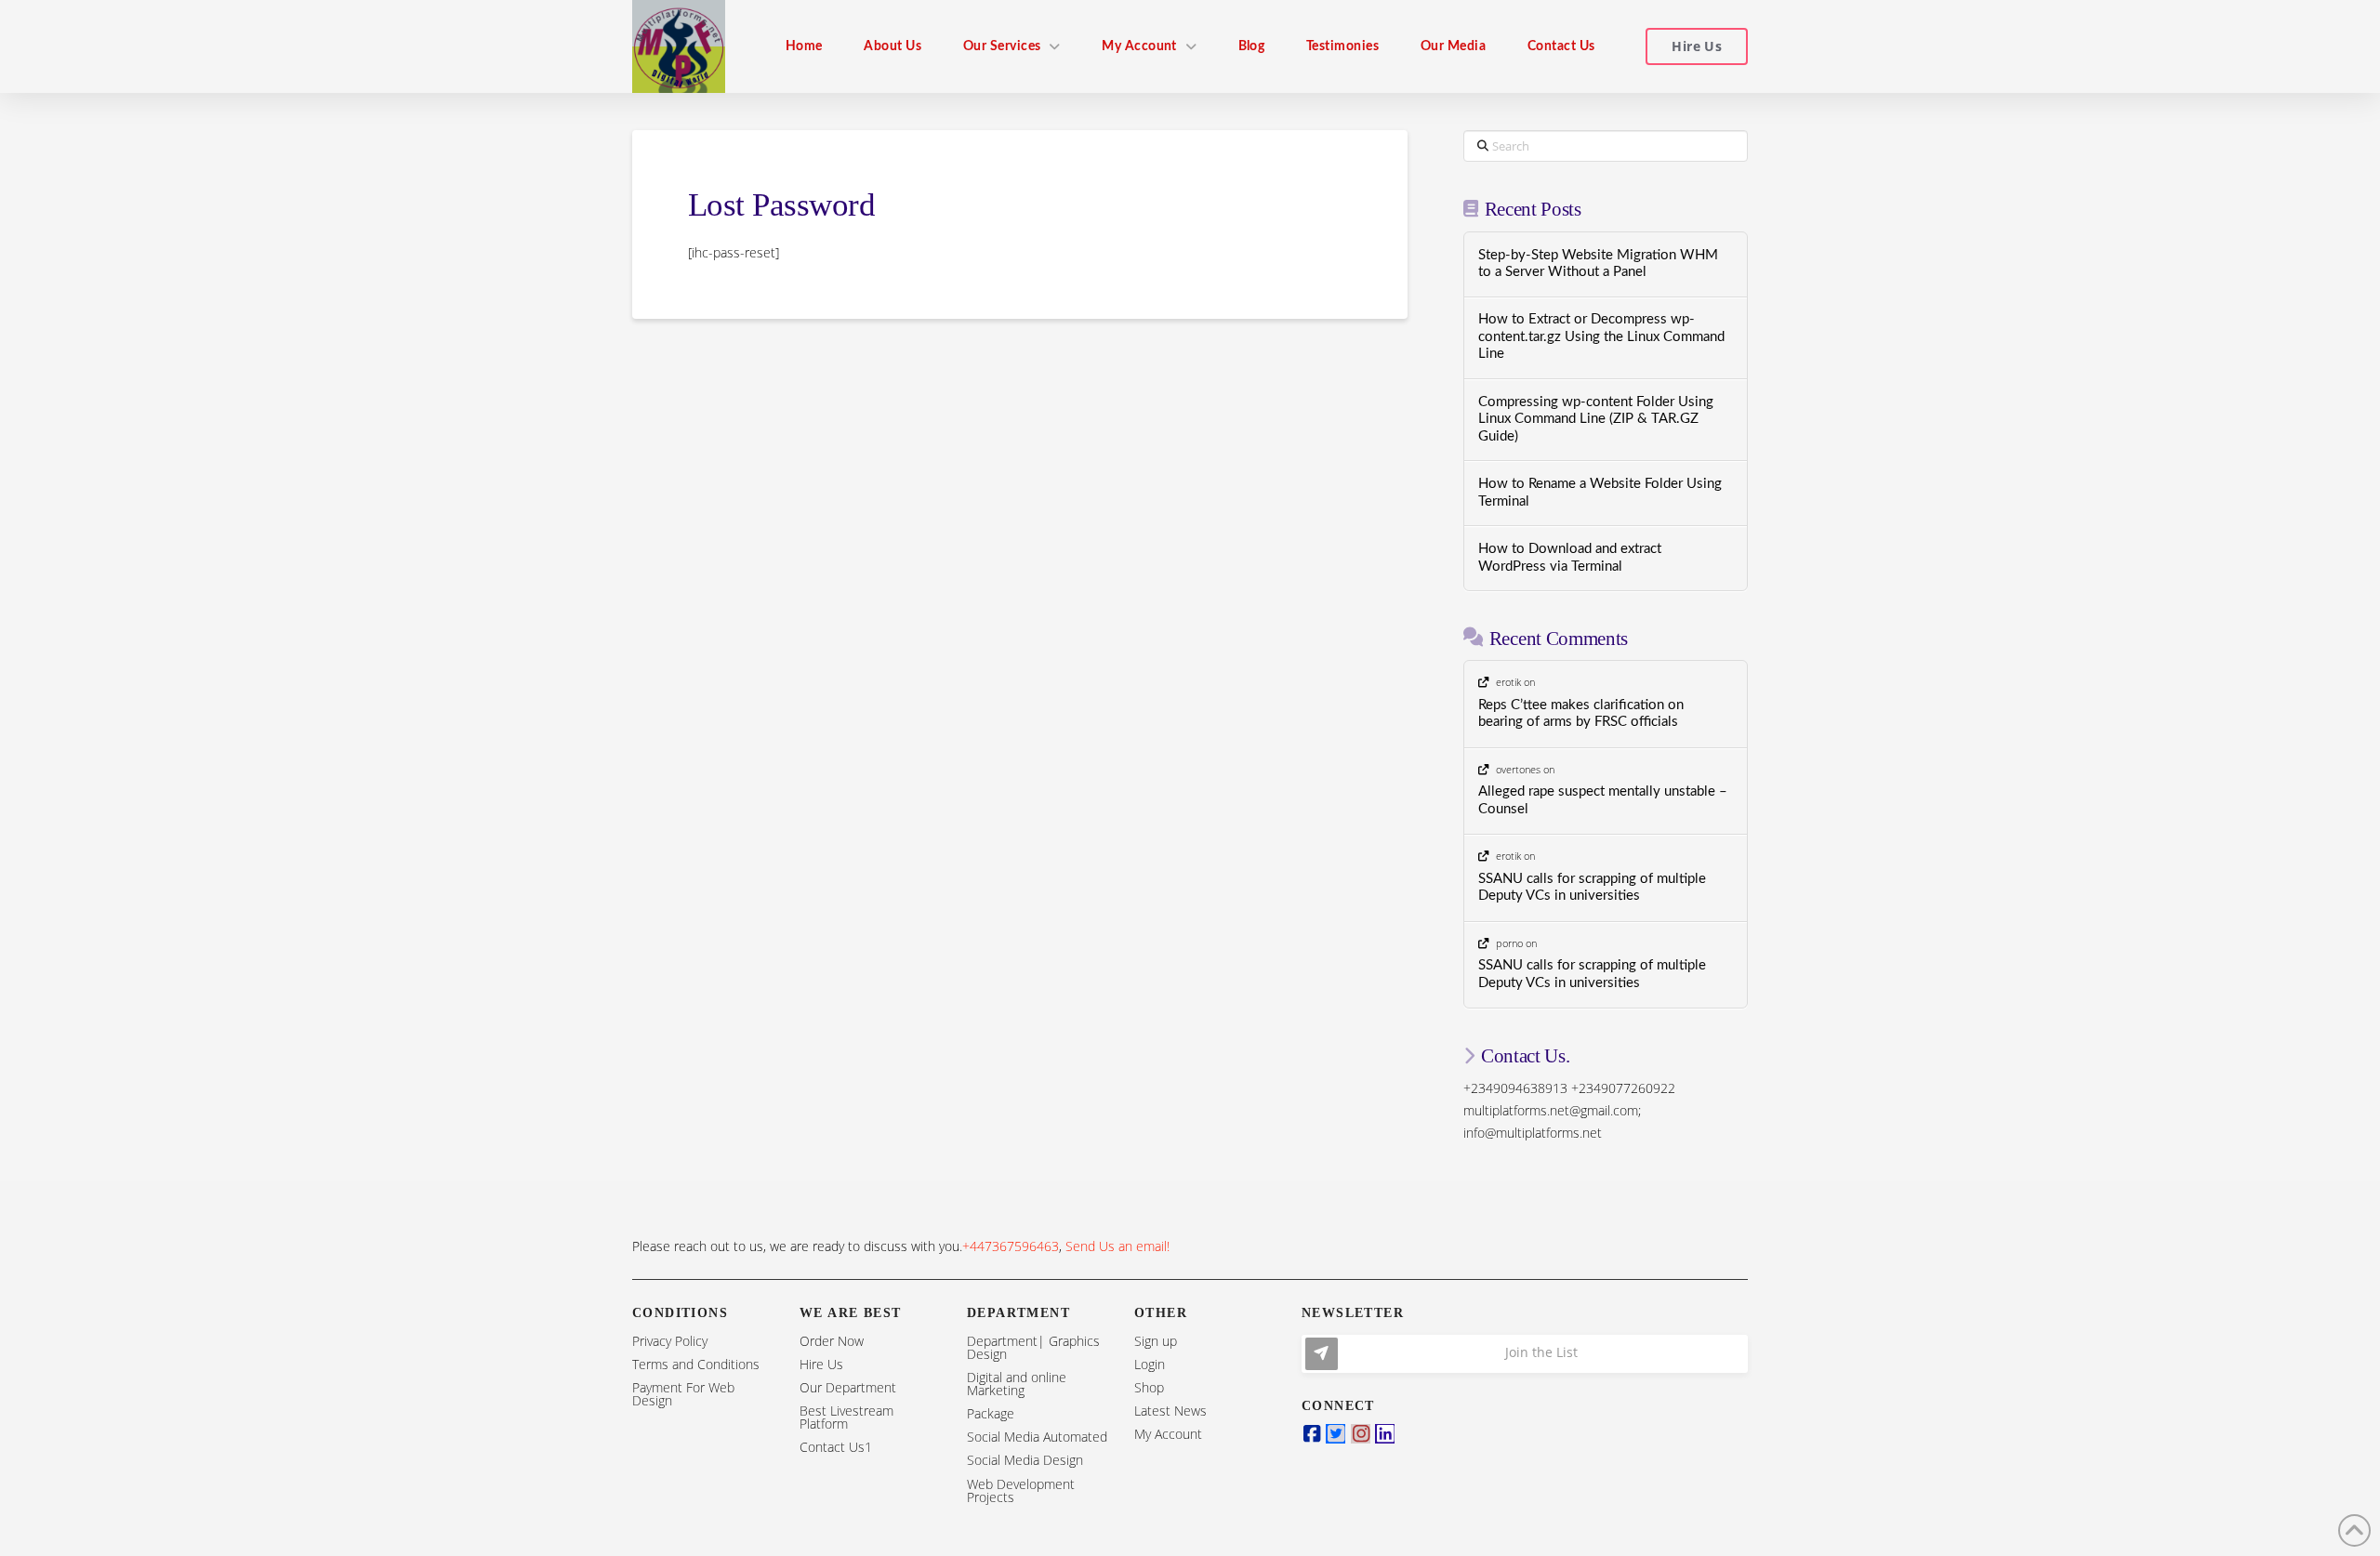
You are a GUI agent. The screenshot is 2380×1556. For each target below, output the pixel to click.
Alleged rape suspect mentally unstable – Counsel (1603, 800)
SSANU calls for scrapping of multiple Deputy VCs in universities (1592, 888)
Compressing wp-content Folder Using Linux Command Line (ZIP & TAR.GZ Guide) (1596, 419)
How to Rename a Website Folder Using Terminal (1600, 493)
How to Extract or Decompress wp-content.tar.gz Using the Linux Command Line (1601, 336)
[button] (1525, 1354)
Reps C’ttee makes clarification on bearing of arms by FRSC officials (1581, 714)
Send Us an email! (1117, 1246)
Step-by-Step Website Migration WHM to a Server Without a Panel (1598, 264)
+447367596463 (1011, 1246)
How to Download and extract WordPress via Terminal (1570, 558)
